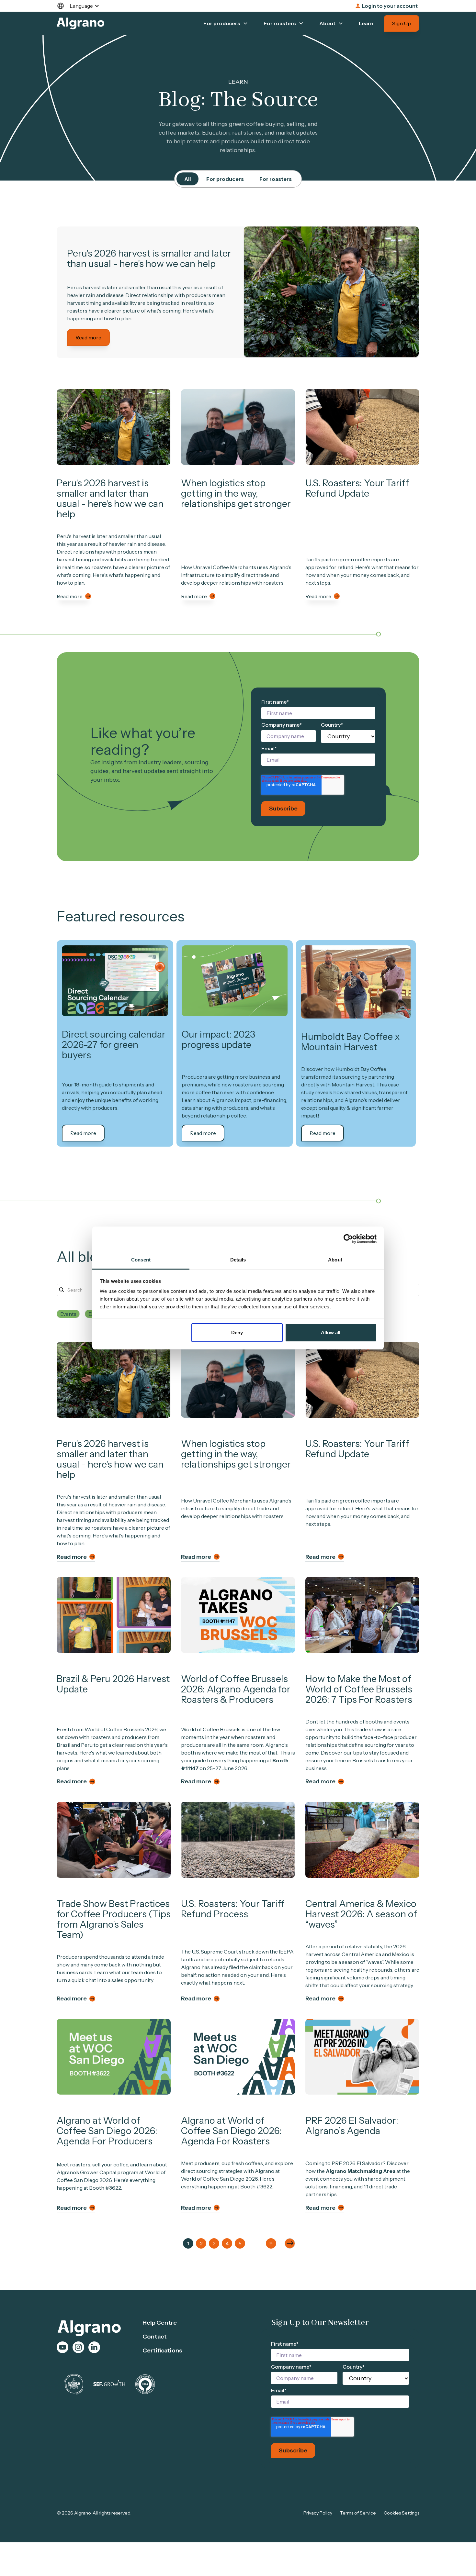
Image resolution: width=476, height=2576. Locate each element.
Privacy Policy (318, 2513)
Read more (88, 337)
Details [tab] (238, 1260)
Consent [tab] (141, 1260)
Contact (155, 2337)
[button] (81, 6)
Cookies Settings (402, 2513)
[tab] (187, 179)
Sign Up (402, 23)
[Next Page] (290, 2243)
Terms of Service (358, 2513)
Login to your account (390, 6)
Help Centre (160, 2323)
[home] (80, 23)
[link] (331, 292)
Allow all (331, 1332)
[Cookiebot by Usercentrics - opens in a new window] (348, 1239)
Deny (237, 1332)
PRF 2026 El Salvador (357, 2163)
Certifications (162, 2350)
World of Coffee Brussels (211, 1729)
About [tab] (335, 1260)
